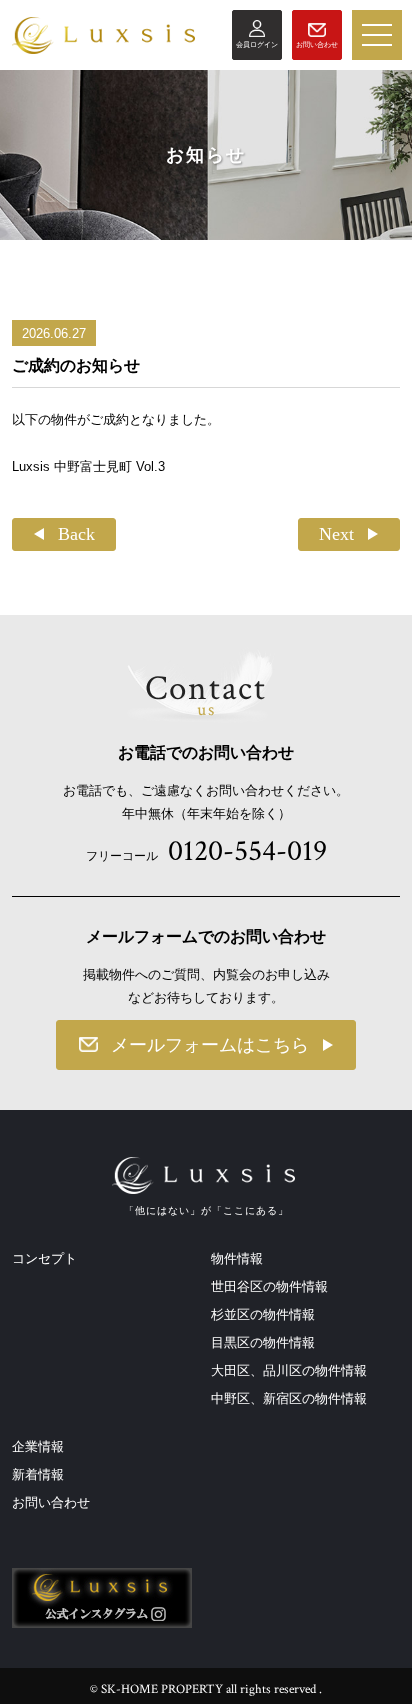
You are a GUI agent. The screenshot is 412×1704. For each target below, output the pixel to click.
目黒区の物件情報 (263, 1342)
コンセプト (44, 1258)
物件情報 (237, 1258)
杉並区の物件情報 (263, 1314)
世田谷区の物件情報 (269, 1286)
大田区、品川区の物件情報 (289, 1370)
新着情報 (38, 1474)
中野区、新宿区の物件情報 (289, 1398)
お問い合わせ (51, 1502)
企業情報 (38, 1446)
